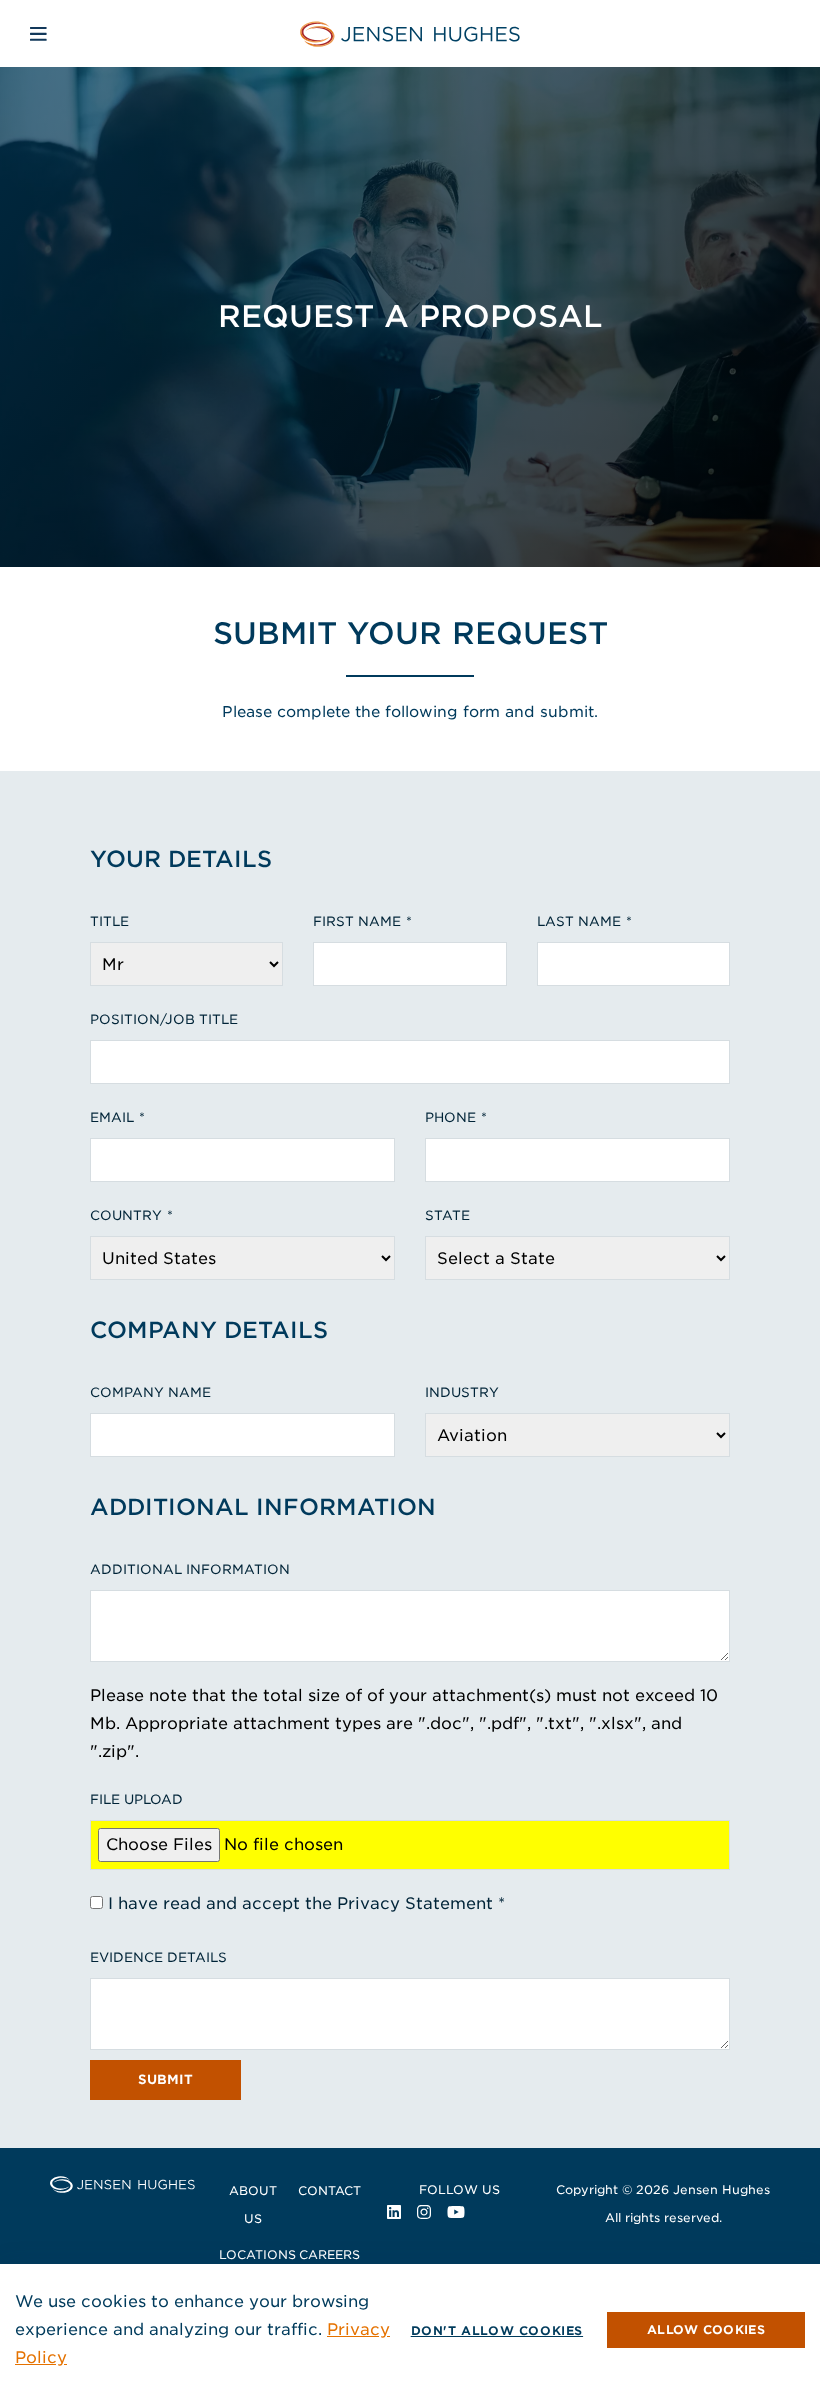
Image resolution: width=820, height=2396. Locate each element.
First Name (357, 921)
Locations (257, 2254)
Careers (329, 2254)
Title (109, 921)
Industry (462, 1392)
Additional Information (190, 1569)
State (447, 1215)
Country (126, 1215)
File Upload (136, 1799)
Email (112, 1117)
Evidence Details (158, 1957)
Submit (165, 2079)
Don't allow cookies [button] (497, 2330)
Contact (329, 2190)
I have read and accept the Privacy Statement (300, 1903)
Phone (450, 1117)
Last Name (579, 921)
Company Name (150, 1392)
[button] (706, 2330)
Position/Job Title (164, 1019)
